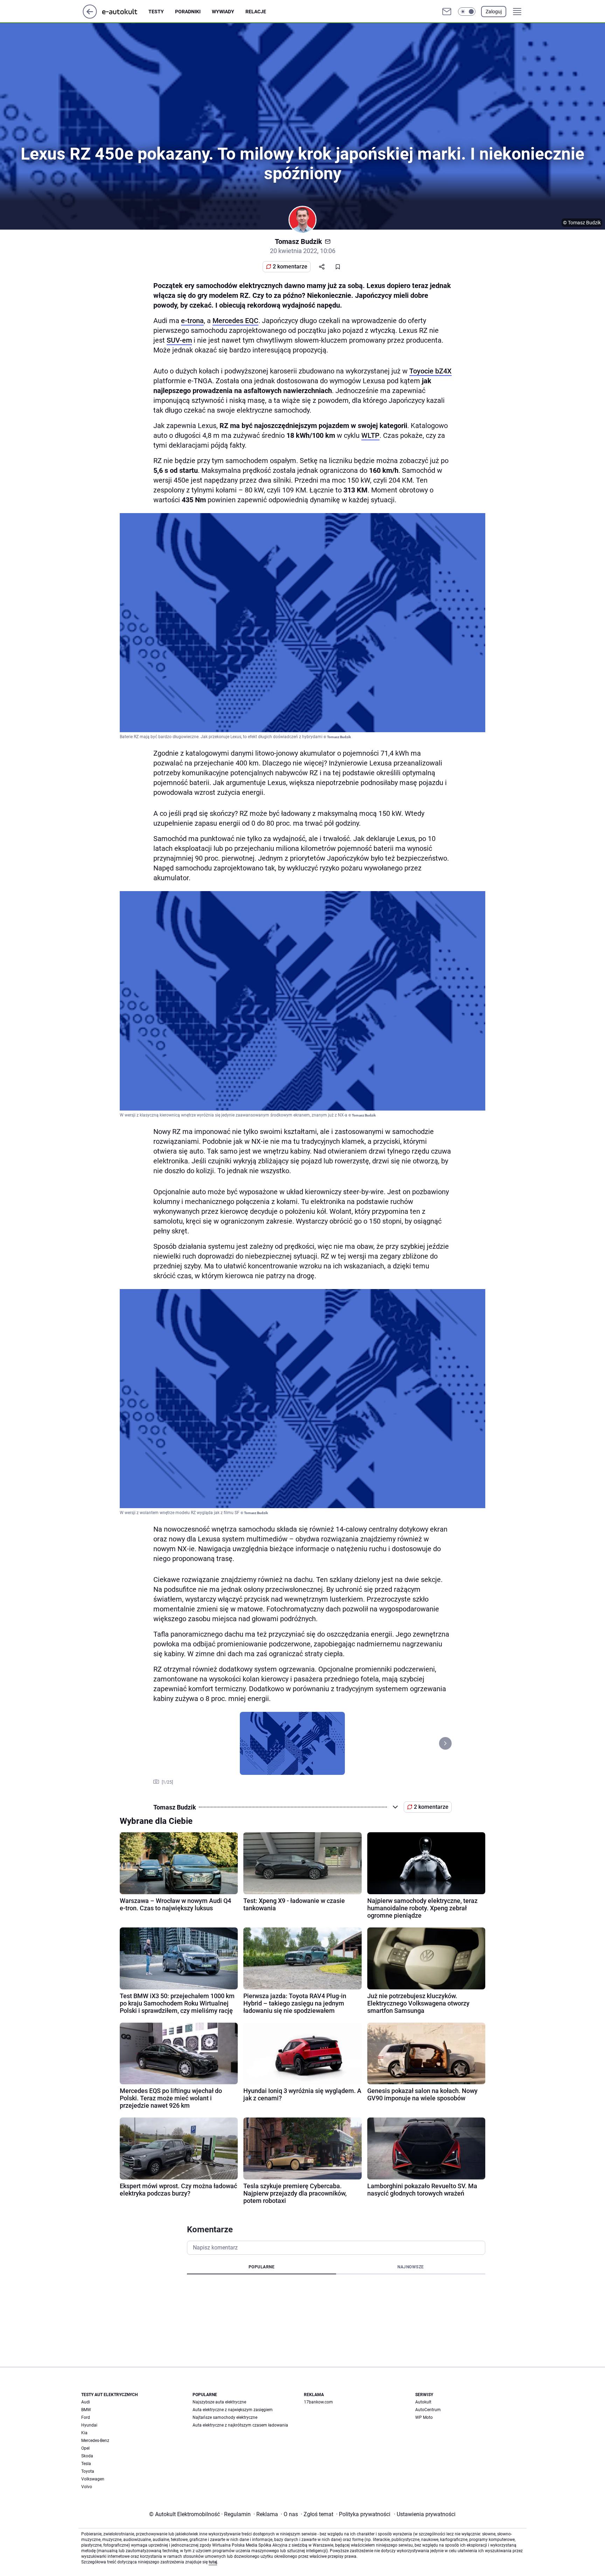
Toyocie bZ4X (430, 371)
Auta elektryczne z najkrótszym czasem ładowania (240, 2425)
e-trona (192, 321)
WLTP (370, 435)
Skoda (87, 2456)
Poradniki (188, 12)
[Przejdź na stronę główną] (90, 17)
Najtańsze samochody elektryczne (225, 2417)
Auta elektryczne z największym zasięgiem (233, 2410)
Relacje (256, 12)
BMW (86, 2410)
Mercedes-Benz (95, 2441)
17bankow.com (318, 2402)
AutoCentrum (428, 2410)
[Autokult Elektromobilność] (125, 12)
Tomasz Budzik (298, 241)
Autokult (423, 2402)
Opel (85, 2448)
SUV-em (179, 340)
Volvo (87, 2487)
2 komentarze (290, 267)
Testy (156, 12)
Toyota (88, 2471)
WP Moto (424, 2417)
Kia (84, 2433)
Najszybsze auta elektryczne (219, 2402)
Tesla (86, 2464)
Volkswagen (93, 2479)
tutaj (213, 2562)
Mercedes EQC (235, 321)
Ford (86, 2417)
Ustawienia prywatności (425, 2514)
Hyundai (89, 2425)
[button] (467, 12)
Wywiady (223, 12)
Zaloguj (494, 12)
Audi (86, 2402)
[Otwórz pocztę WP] (447, 12)
